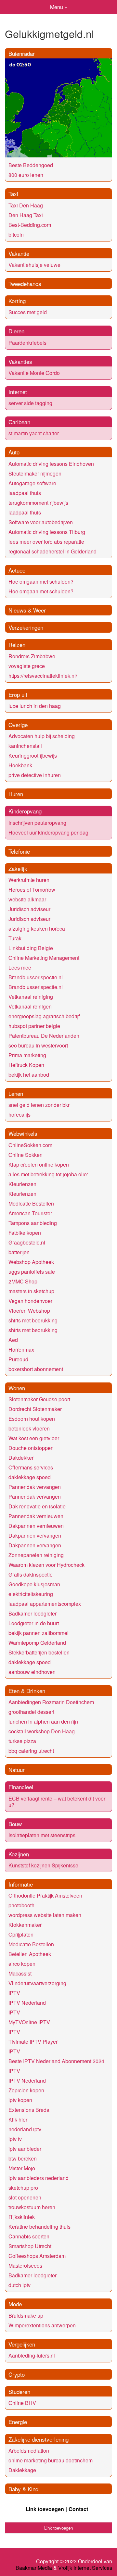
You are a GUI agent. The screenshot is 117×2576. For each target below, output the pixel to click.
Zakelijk (18, 868)
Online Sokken (26, 1155)
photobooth (21, 1905)
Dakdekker (21, 1458)
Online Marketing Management (44, 958)
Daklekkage (22, 2470)
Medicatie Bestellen (31, 1203)
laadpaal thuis (25, 493)
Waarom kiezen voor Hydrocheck (46, 1565)
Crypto (17, 2374)
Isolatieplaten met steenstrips (42, 1835)
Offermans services (31, 1467)
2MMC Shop (23, 1281)
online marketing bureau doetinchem (51, 2460)
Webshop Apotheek (31, 1262)
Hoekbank (20, 765)
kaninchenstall (25, 746)
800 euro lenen (26, 175)
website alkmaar (27, 899)
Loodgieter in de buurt (34, 1623)
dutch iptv (19, 2285)
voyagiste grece (27, 666)
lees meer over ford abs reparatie (46, 542)
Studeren (19, 2391)
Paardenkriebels (27, 343)
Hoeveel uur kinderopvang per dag (48, 832)
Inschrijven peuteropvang (37, 823)
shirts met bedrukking (33, 1320)
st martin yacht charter (34, 433)
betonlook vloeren (29, 1428)
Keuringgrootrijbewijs (33, 755)
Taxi (13, 194)
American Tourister (30, 1213)
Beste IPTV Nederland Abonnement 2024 (56, 2061)
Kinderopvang (25, 811)
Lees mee (20, 967)
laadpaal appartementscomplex (45, 1604)
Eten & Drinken (27, 1691)
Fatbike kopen (25, 1233)
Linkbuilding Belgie (31, 948)
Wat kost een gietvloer (34, 1438)
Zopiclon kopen (26, 2090)
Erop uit (18, 694)
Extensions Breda (29, 2110)
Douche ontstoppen (31, 1448)
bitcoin (16, 235)
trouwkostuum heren (32, 2207)
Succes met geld (28, 312)
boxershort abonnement (36, 1369)
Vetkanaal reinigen (30, 1006)
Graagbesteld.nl (27, 1242)
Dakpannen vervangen (35, 1536)
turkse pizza (22, 1741)
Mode (15, 2304)
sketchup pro (23, 2188)
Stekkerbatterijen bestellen (39, 1652)
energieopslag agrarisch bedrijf (44, 1016)
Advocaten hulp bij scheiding (42, 736)
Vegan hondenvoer (30, 1301)
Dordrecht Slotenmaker (35, 1409)
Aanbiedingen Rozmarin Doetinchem (51, 1702)
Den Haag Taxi (26, 215)
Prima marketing (27, 1055)
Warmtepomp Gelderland (37, 1643)
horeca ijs (19, 1115)
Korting (17, 301)
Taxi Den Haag (26, 205)
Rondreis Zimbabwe (32, 656)
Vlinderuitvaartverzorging (37, 1983)
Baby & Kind (23, 2489)
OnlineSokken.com (30, 1145)
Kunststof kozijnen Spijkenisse (43, 1865)
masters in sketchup (31, 1291)
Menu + (59, 7)
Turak (15, 938)
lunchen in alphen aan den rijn (43, 1721)
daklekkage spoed (30, 1477)
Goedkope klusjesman (34, 1584)
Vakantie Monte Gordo (34, 373)
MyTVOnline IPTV (29, 2022)
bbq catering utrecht (31, 1751)
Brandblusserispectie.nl (36, 977)
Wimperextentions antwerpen (42, 2325)
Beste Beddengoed (31, 165)
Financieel (21, 1787)
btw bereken (23, 2158)
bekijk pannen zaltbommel (39, 1633)
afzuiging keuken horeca (37, 929)
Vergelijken (22, 2344)
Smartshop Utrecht (30, 2246)
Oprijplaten (21, 1934)
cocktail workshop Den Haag (42, 1731)
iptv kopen (20, 2100)
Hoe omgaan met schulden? (41, 582)
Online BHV (22, 2403)
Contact (78, 2509)
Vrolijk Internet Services (85, 2568)
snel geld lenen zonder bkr (39, 1105)
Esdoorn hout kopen (32, 1419)
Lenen (16, 1093)
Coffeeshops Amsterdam (37, 2256)
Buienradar (22, 53)
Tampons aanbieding (33, 1223)
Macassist (20, 1973)
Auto (14, 452)
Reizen (17, 644)
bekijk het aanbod (29, 1075)
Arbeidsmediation (29, 2451)
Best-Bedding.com (30, 225)
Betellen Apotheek (30, 1954)
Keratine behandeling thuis (39, 2227)
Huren (16, 794)
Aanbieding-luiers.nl (32, 2355)
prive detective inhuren (35, 775)
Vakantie (19, 253)
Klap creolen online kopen (39, 1164)
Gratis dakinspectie (31, 1574)
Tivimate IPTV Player (33, 2042)
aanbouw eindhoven (32, 1672)
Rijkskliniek (22, 2217)
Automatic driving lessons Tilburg (47, 532)
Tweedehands (25, 284)
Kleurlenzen (22, 1184)
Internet (18, 392)
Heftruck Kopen (26, 1065)
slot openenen (25, 2197)
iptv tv (15, 2139)
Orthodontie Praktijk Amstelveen (45, 1895)
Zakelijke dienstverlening (39, 2439)
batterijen (19, 1252)
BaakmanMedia (34, 2568)
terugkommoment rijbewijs (38, 503)
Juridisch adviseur (29, 909)
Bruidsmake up (26, 2316)
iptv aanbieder (25, 2149)
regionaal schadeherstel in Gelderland (52, 551)
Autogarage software (32, 483)
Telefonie (19, 851)
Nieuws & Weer (27, 610)
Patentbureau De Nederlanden (44, 1036)
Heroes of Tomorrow (32, 890)
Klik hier (18, 2119)
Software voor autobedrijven (41, 522)
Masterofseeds (25, 2266)
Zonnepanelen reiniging (36, 1555)
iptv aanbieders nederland (39, 2178)
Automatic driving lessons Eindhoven (51, 464)
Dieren (16, 331)
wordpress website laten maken (45, 1915)
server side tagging (30, 403)
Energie (18, 2422)
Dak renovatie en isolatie (37, 1506)
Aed (13, 1340)
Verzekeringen (26, 627)
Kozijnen (19, 1854)
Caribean (19, 422)
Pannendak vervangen (35, 1487)
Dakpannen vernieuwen (36, 1526)
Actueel (18, 570)
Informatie (21, 1884)
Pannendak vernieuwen (36, 1516)
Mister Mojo (22, 2168)
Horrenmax (21, 1350)
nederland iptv (25, 2129)
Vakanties (20, 361)
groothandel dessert (31, 1712)
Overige (18, 725)
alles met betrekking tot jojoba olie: (48, 1174)
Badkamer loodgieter (32, 1613)
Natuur (17, 1770)
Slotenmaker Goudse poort (39, 1399)
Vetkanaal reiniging (31, 997)
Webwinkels (23, 1133)
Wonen (17, 1388)
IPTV (14, 1993)
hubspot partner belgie (34, 1026)
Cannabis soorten (29, 2236)
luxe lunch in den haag (35, 706)
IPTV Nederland (27, 2003)
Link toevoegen (45, 2509)
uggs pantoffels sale (32, 1272)
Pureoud (18, 1359)
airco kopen (22, 1964)
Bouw (15, 1824)
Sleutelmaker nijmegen (35, 473)
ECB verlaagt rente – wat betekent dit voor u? (57, 1802)
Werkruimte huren (29, 880)
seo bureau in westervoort (38, 1045)
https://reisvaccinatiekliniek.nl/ (43, 676)
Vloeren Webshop (29, 1311)
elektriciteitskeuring (31, 1594)
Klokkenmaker (25, 1925)
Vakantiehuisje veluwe (34, 265)
